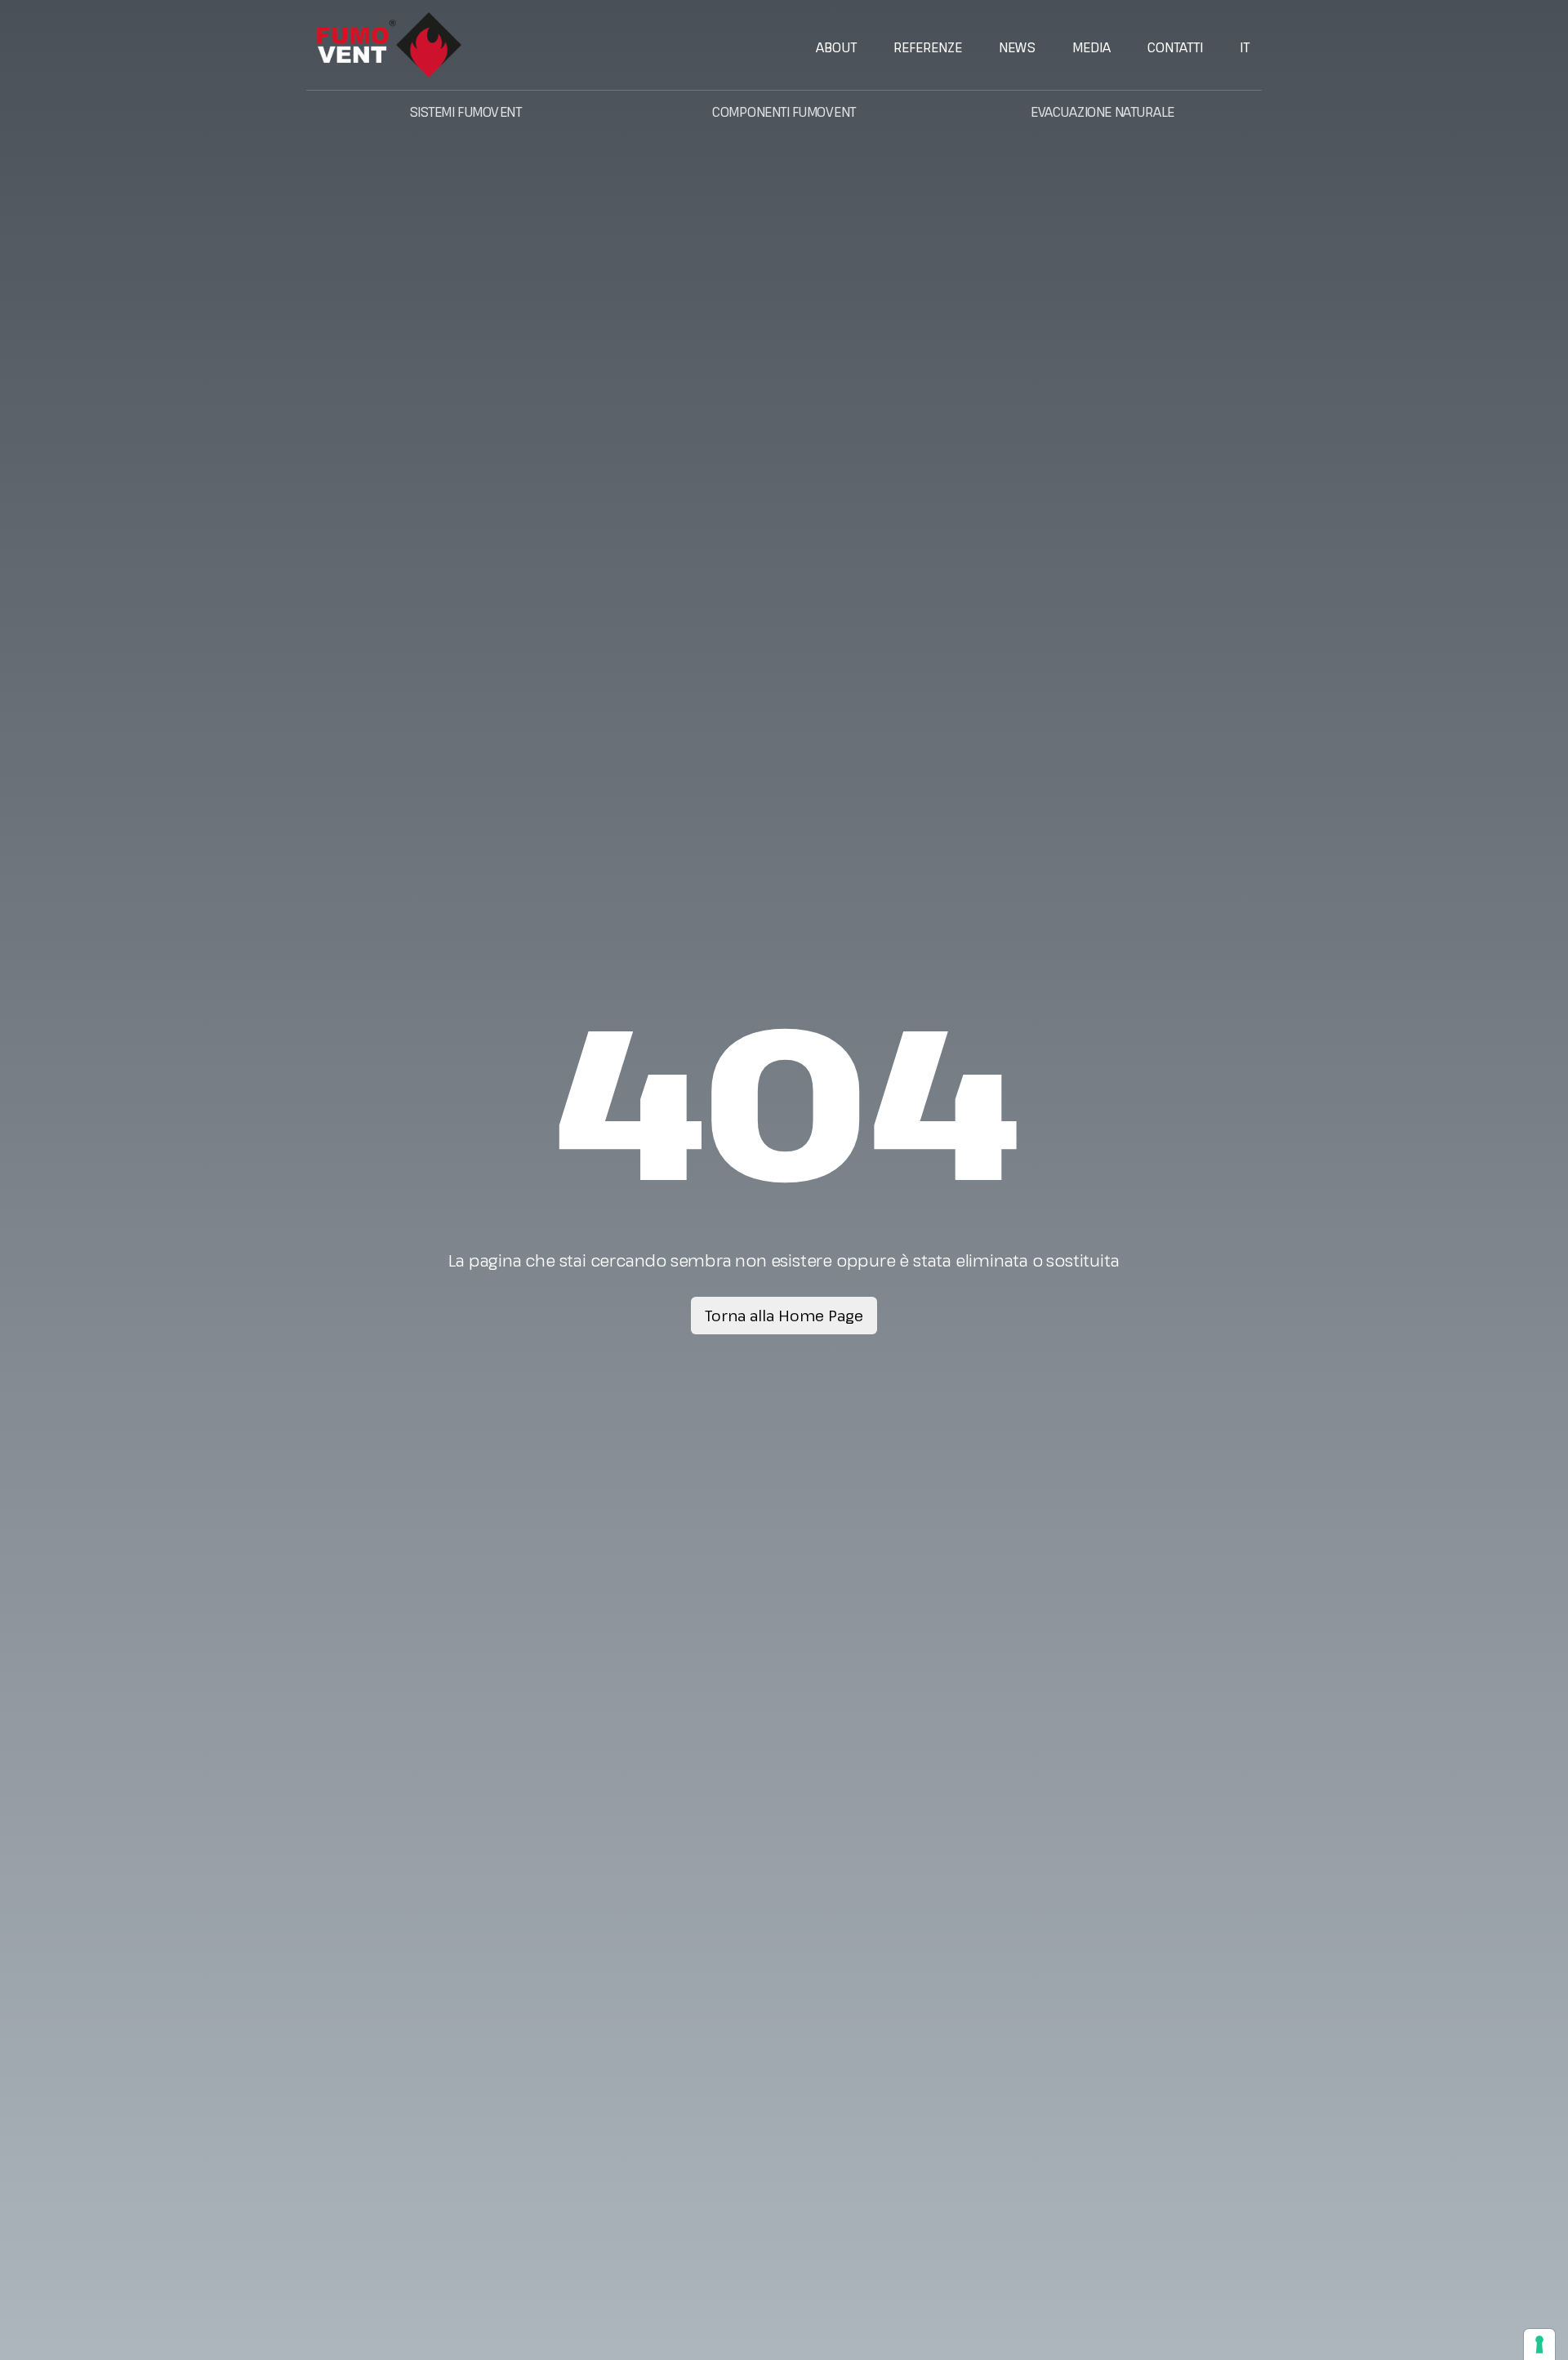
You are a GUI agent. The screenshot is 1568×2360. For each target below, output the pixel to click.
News (1017, 47)
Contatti (1175, 47)
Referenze (928, 47)
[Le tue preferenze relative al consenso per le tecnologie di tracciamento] (1539, 2344)
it (1245, 47)
